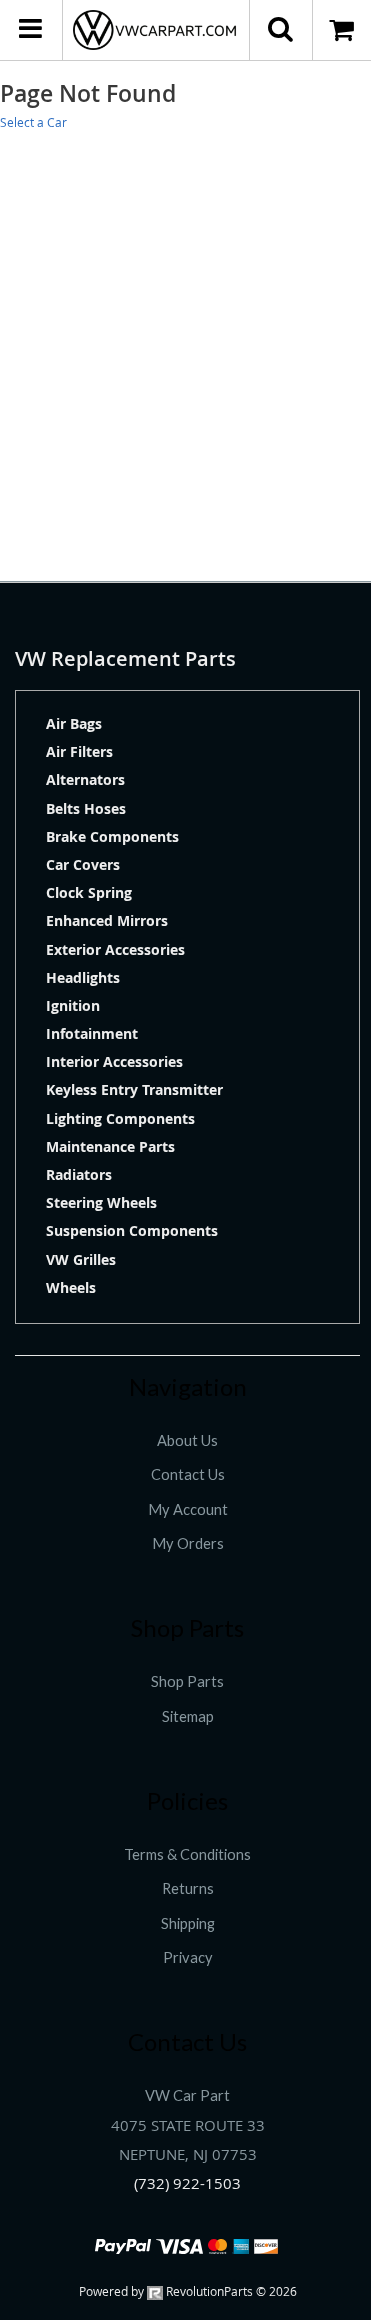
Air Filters (79, 751)
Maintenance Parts (110, 1146)
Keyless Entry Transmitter (134, 1089)
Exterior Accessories (115, 949)
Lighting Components (120, 1118)
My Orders (188, 1543)
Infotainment (92, 1033)
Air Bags (74, 723)
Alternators (85, 779)
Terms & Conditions (187, 1854)
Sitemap (188, 1716)
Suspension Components (132, 1230)
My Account (188, 1509)
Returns (188, 1888)
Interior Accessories (114, 1061)
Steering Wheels (101, 1202)
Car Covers (83, 864)
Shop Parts (187, 1681)
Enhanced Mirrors (107, 920)
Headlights (83, 977)
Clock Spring (89, 892)
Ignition (73, 1005)
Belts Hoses (86, 808)
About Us (187, 1440)
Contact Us (188, 1474)
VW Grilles (81, 1259)
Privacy (188, 1957)
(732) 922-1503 (187, 2183)
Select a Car (33, 122)
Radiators (79, 1174)
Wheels (71, 1287)
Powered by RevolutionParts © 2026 (188, 2291)
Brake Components (112, 836)
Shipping (188, 1923)
